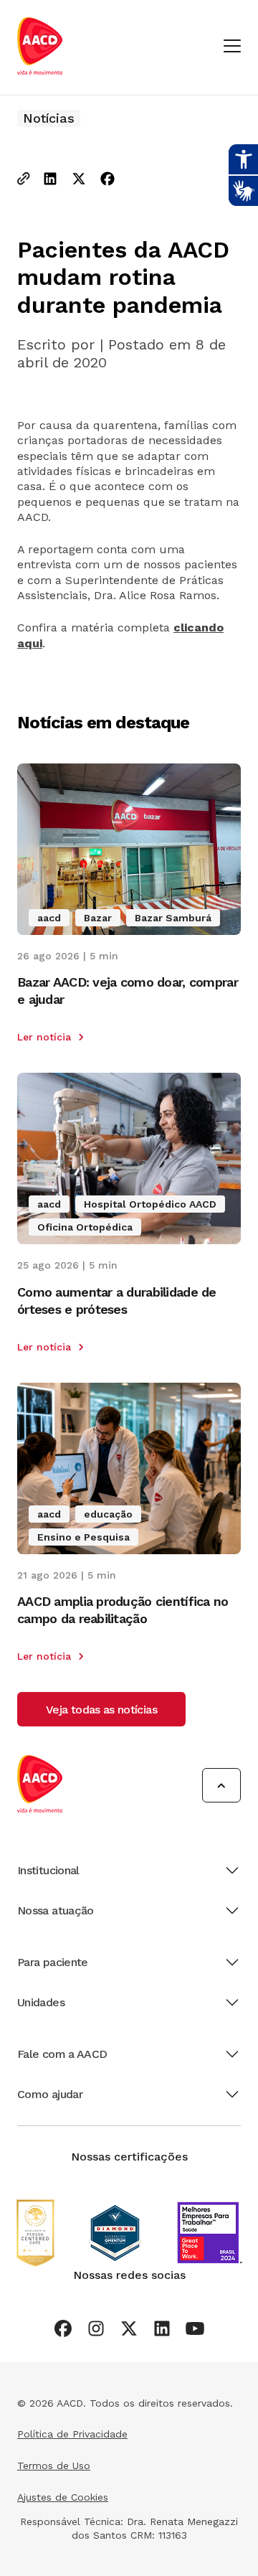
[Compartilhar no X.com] (79, 180)
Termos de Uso (54, 2465)
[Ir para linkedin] (162, 2328)
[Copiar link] (24, 180)
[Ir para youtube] (195, 2328)
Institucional (48, 1870)
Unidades (41, 2002)
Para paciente (53, 1962)
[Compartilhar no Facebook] (107, 180)
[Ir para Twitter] (129, 2328)
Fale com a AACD (62, 2054)
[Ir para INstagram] (96, 2328)
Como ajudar (50, 2094)
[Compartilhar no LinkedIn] (50, 180)
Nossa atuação (56, 1910)
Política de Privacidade (72, 2434)
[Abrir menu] (232, 47)
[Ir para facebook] (63, 2328)
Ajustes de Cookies (63, 2497)
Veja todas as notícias (101, 1710)
